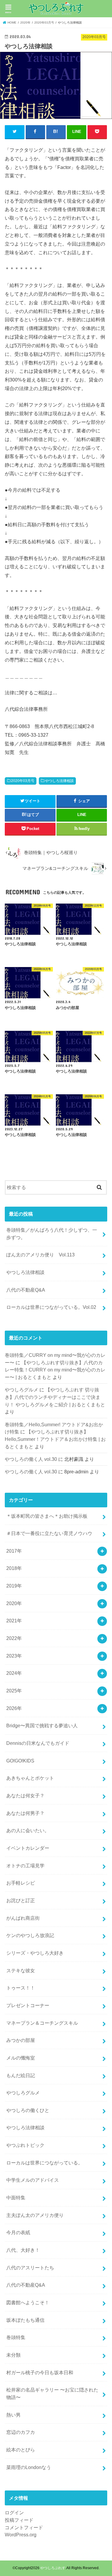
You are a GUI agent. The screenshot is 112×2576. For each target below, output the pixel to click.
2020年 (14, 1603)
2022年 (14, 1638)
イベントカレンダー (28, 1848)
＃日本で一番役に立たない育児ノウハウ (49, 1533)
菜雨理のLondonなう (29, 2467)
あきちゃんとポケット (30, 1778)
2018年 (14, 1568)
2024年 (14, 1673)
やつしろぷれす (53, 2568)
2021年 (14, 1621)
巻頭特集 (16, 2337)
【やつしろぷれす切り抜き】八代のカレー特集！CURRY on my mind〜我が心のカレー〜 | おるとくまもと (55, 1370)
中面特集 (16, 2198)
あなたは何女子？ (25, 1796)
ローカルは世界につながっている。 (45, 2163)
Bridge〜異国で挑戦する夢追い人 (42, 1725)
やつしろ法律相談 (59, 781)
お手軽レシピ (21, 1883)
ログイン (14, 2513)
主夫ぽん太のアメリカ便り (35, 2215)
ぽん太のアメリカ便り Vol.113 (40, 1255)
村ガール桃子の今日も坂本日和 (40, 2372)
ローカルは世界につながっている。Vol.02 (51, 1307)
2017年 (14, 1551)
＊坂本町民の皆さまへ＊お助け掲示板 (47, 1516)
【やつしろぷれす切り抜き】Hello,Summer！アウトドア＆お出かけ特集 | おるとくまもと (55, 1439)
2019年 (14, 1586)
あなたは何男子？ (25, 1813)
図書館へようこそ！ (28, 2302)
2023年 (14, 1656)
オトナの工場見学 (25, 1866)
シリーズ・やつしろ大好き (35, 1953)
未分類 (13, 2355)
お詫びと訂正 (21, 1900)
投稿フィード (19, 2520)
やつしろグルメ (22, 1390)
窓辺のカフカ (21, 2432)
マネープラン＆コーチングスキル (42, 2023)
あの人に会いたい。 (28, 1830)
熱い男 (13, 2415)
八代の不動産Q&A (26, 1290)
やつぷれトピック (25, 2145)
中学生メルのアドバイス (33, 2180)
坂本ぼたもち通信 (25, 2320)
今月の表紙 (18, 2232)
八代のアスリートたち (30, 2268)
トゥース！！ (21, 1988)
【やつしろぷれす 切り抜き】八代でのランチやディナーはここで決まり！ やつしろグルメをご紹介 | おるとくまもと (55, 1397)
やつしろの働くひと (28, 2110)
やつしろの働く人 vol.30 (31, 1459)
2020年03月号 (23, 781)
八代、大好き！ (23, 2250)
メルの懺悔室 (21, 2058)
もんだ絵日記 (21, 2075)
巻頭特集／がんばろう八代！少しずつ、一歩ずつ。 (52, 1234)
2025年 (14, 1691)
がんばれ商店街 (23, 1918)
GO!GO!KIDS (20, 1761)
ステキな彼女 (21, 1970)
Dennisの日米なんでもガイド (38, 1743)
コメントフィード (24, 2527)
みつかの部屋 (21, 2040)
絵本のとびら (21, 2450)
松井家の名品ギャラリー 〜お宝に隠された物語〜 (52, 2393)
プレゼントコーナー (28, 2005)
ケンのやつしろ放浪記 (30, 1935)
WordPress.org (21, 2535)
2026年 (14, 1708)
